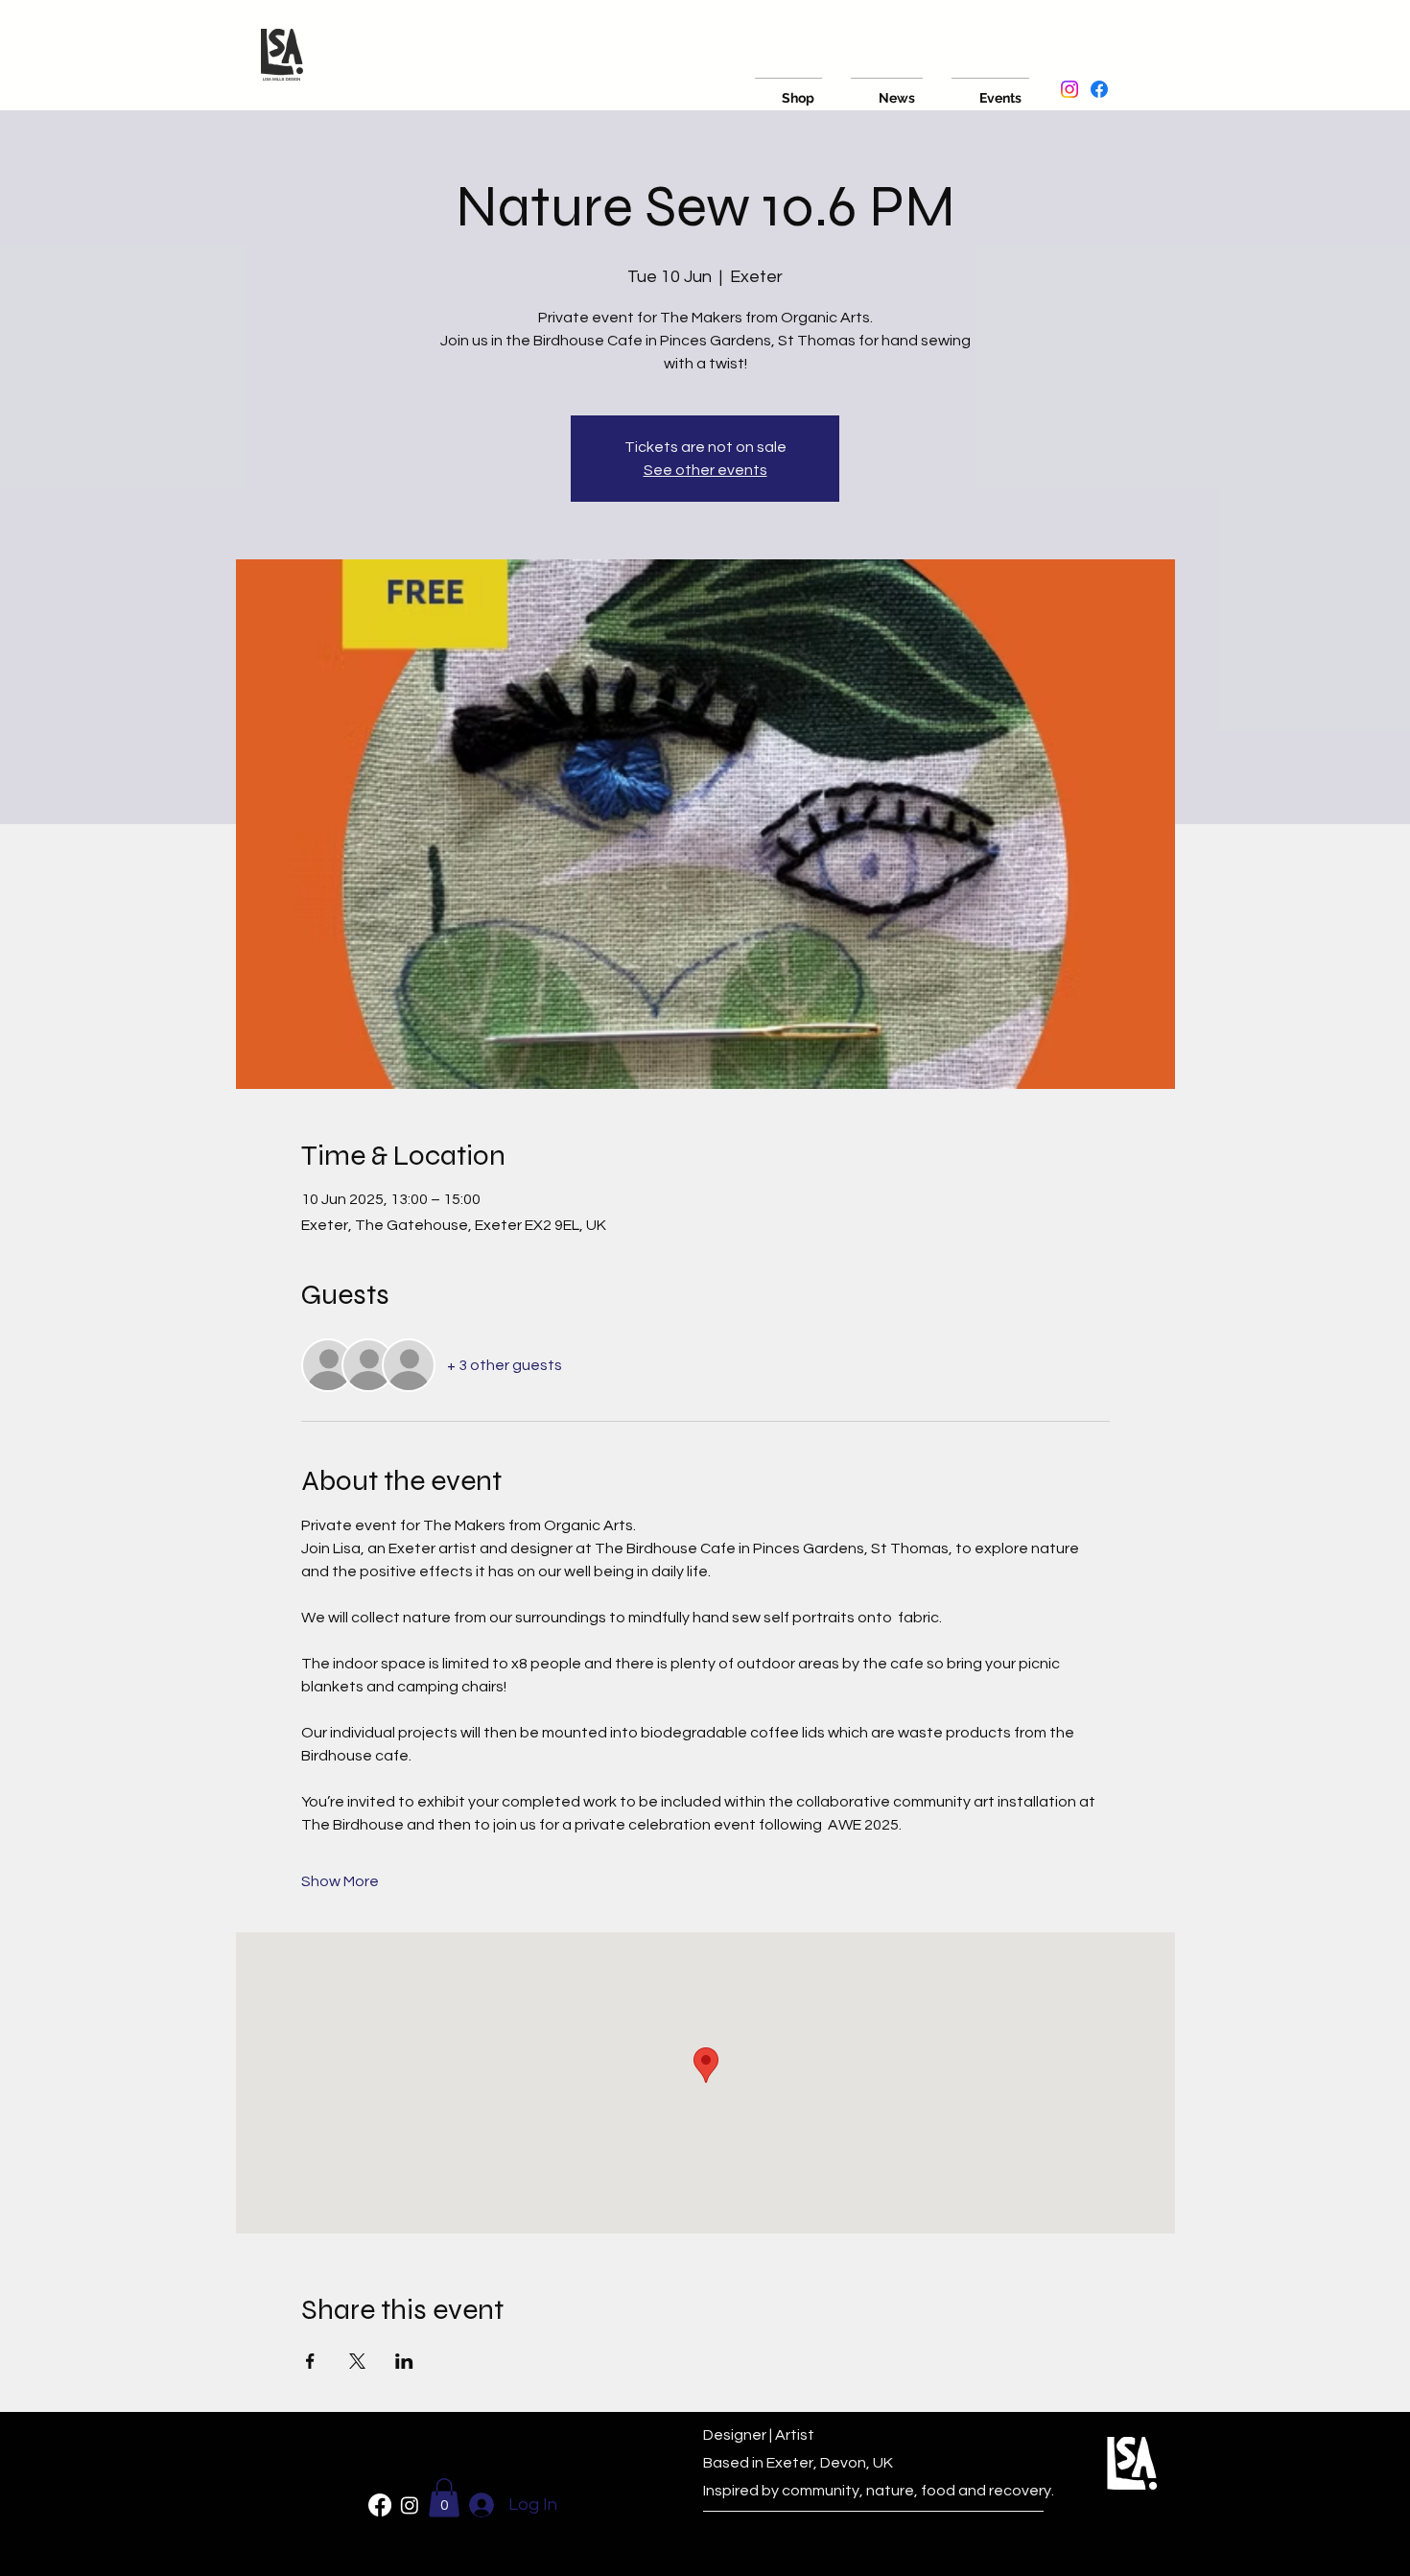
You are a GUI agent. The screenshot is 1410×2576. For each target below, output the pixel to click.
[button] (444, 2498)
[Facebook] (1099, 89)
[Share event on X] (357, 2361)
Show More (340, 1881)
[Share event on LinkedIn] (404, 2361)
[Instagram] (1069, 89)
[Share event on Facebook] (310, 2361)
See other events (705, 470)
